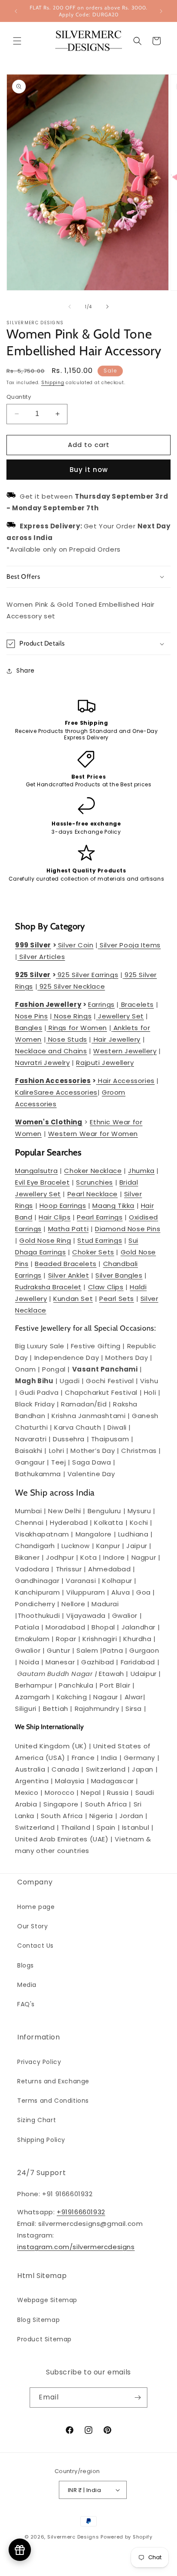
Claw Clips (106, 1287)
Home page (36, 1907)
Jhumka (141, 1171)
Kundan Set (73, 1299)
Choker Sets (93, 1252)
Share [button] (26, 670)
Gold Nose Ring (45, 1240)
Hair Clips (55, 1217)
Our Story (32, 1926)
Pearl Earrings (100, 1217)
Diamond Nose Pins (128, 1229)
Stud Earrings (100, 1240)
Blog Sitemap (38, 2320)
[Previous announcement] (16, 11)
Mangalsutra (37, 1171)
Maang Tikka (113, 1206)
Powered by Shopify (127, 2537)
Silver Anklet (69, 1275)
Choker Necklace (93, 1171)
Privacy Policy (39, 2062)
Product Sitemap (44, 2339)
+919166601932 (81, 2212)
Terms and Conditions (53, 2101)
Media (27, 1985)
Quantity (19, 397)
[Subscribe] (137, 2398)
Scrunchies (95, 1182)
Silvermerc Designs (73, 2537)
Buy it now (89, 470)
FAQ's (26, 2004)
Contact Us (35, 1946)
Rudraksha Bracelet (48, 1287)
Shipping (53, 383)
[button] (17, 41)
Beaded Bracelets (66, 1264)
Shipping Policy (41, 2140)
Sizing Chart (37, 2120)
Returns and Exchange (53, 2081)
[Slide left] (70, 307)
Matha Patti (69, 1229)
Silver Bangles (119, 1275)
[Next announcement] (161, 11)
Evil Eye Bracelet (42, 1182)
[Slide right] (107, 307)
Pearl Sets (117, 1299)
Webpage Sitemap (47, 2300)
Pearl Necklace (93, 1194)
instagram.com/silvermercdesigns (76, 2247)
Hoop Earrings (63, 1206)
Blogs (26, 1965)
